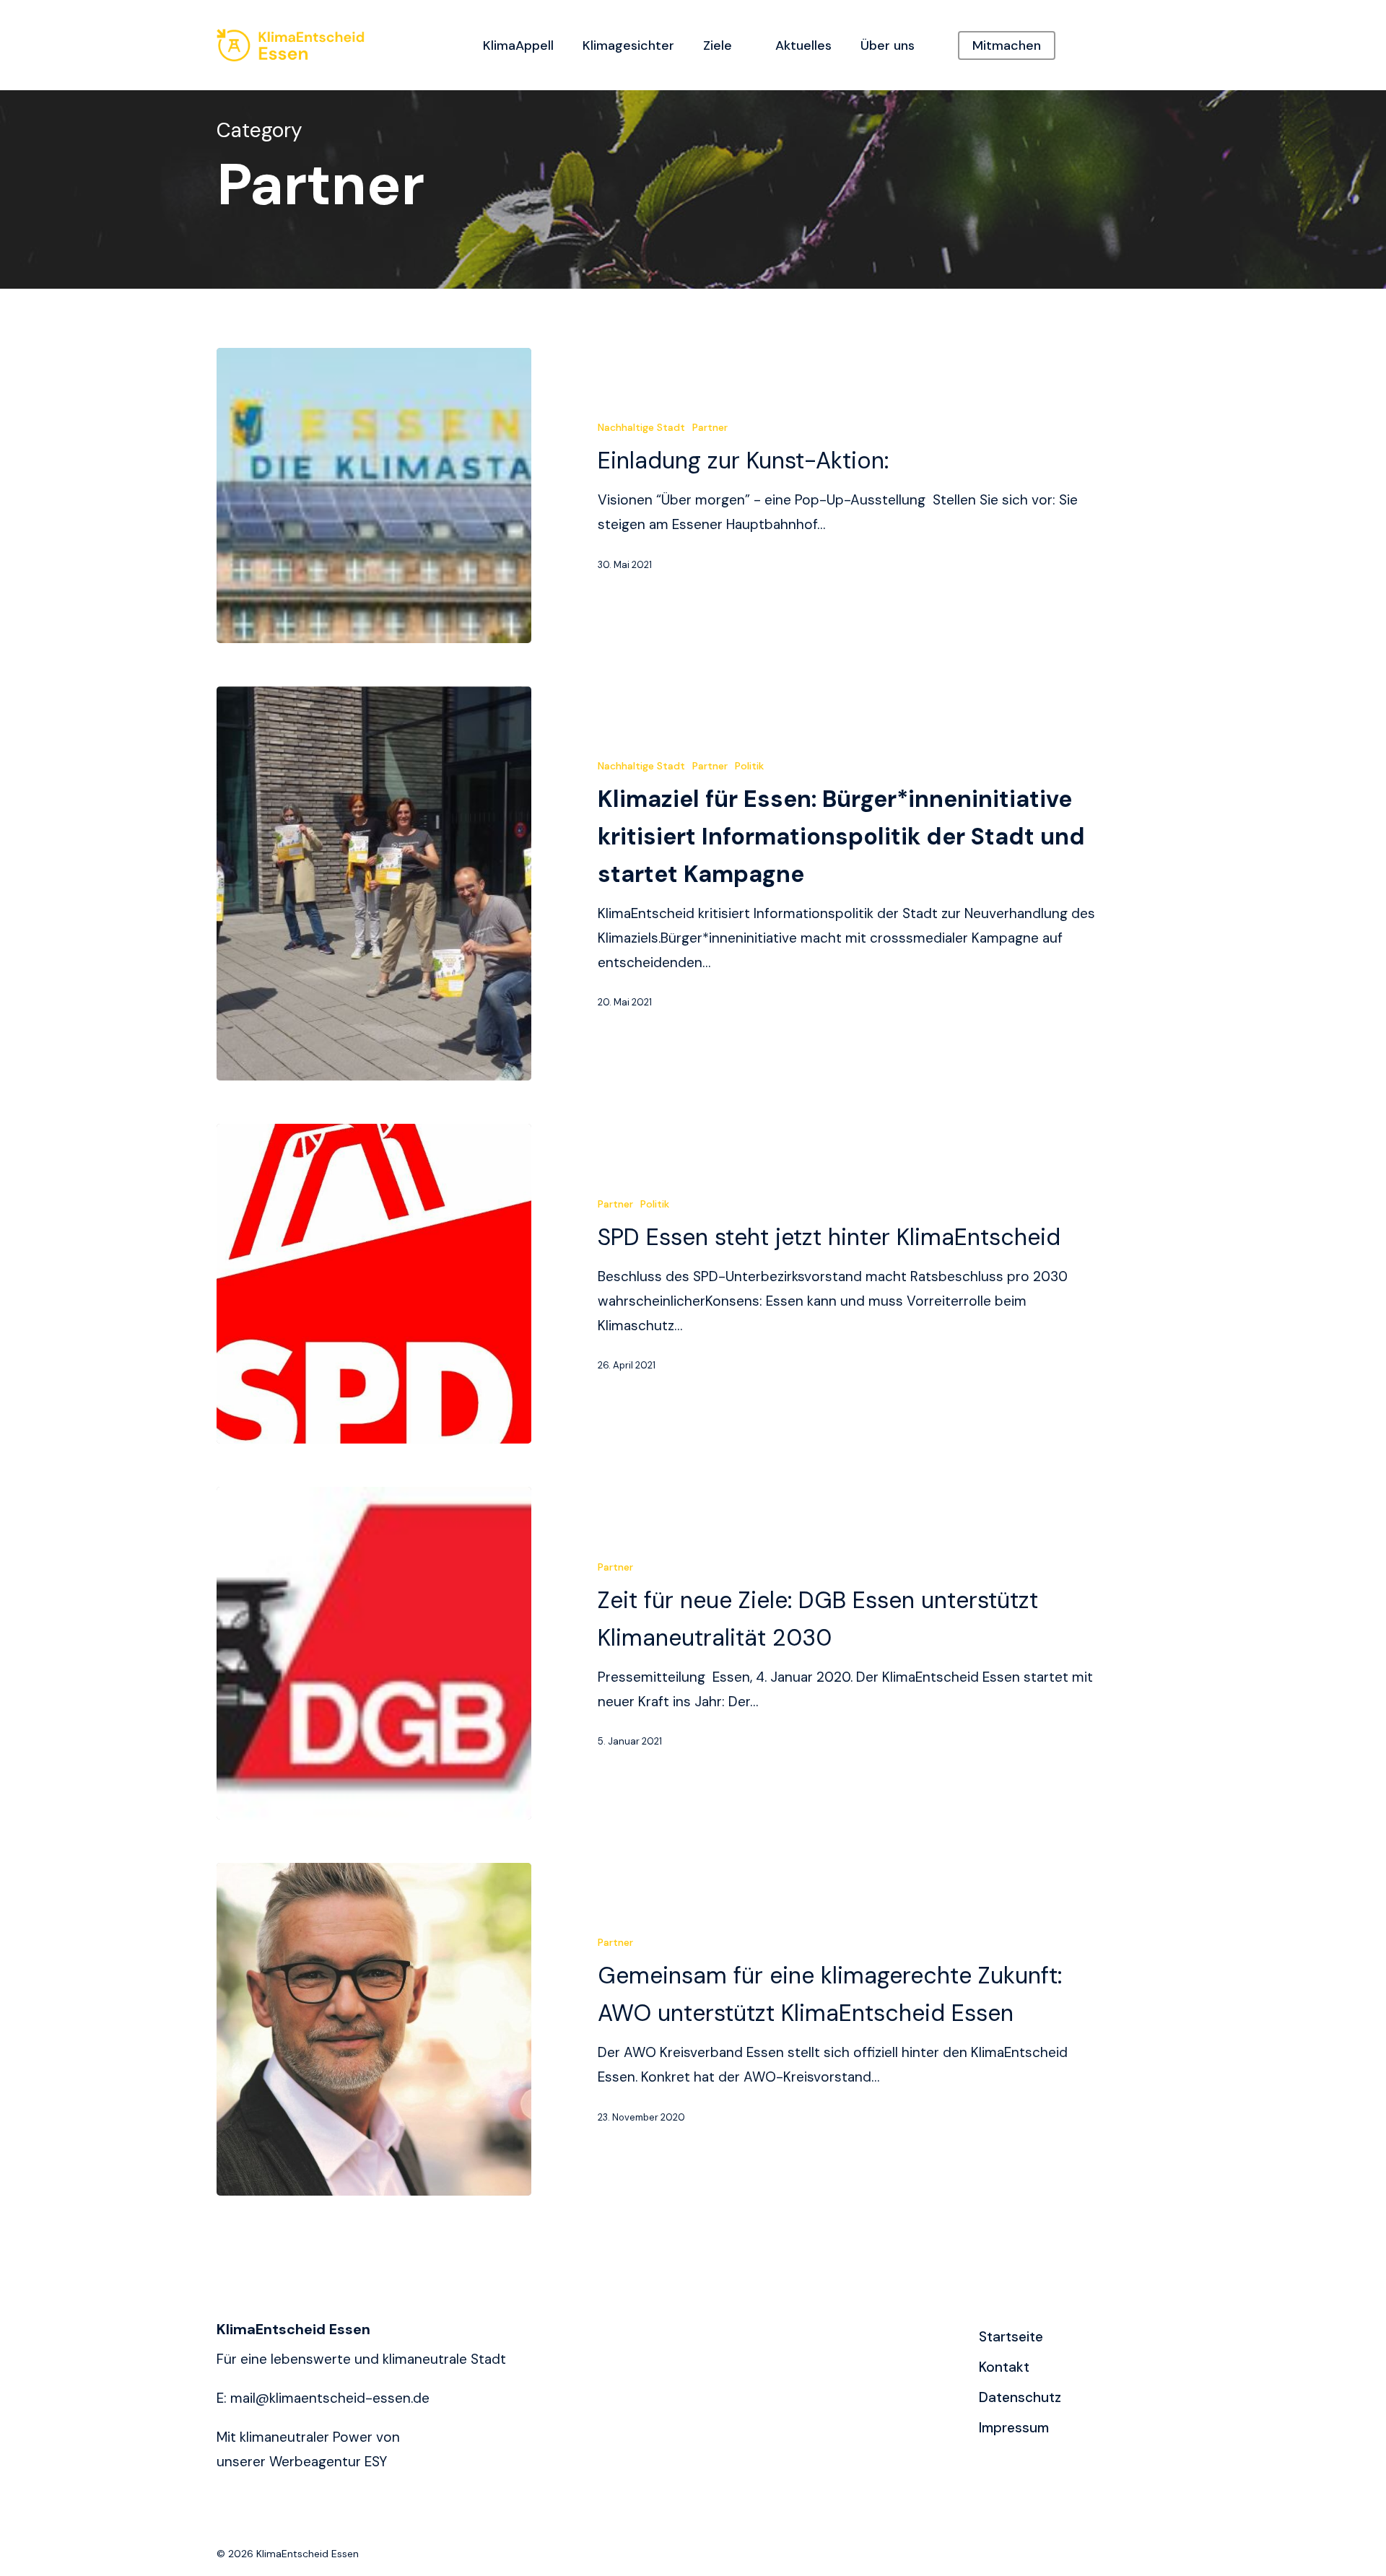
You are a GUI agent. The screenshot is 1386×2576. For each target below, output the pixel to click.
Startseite (1011, 2337)
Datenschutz (1020, 2397)
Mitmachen (1007, 45)
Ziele (718, 45)
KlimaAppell (518, 45)
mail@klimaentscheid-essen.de (330, 2398)
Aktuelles (803, 45)
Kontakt (1004, 2367)
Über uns (888, 45)
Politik (749, 766)
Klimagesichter (628, 45)
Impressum (1014, 2428)
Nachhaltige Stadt (641, 427)
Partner (710, 427)
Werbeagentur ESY (328, 2462)
